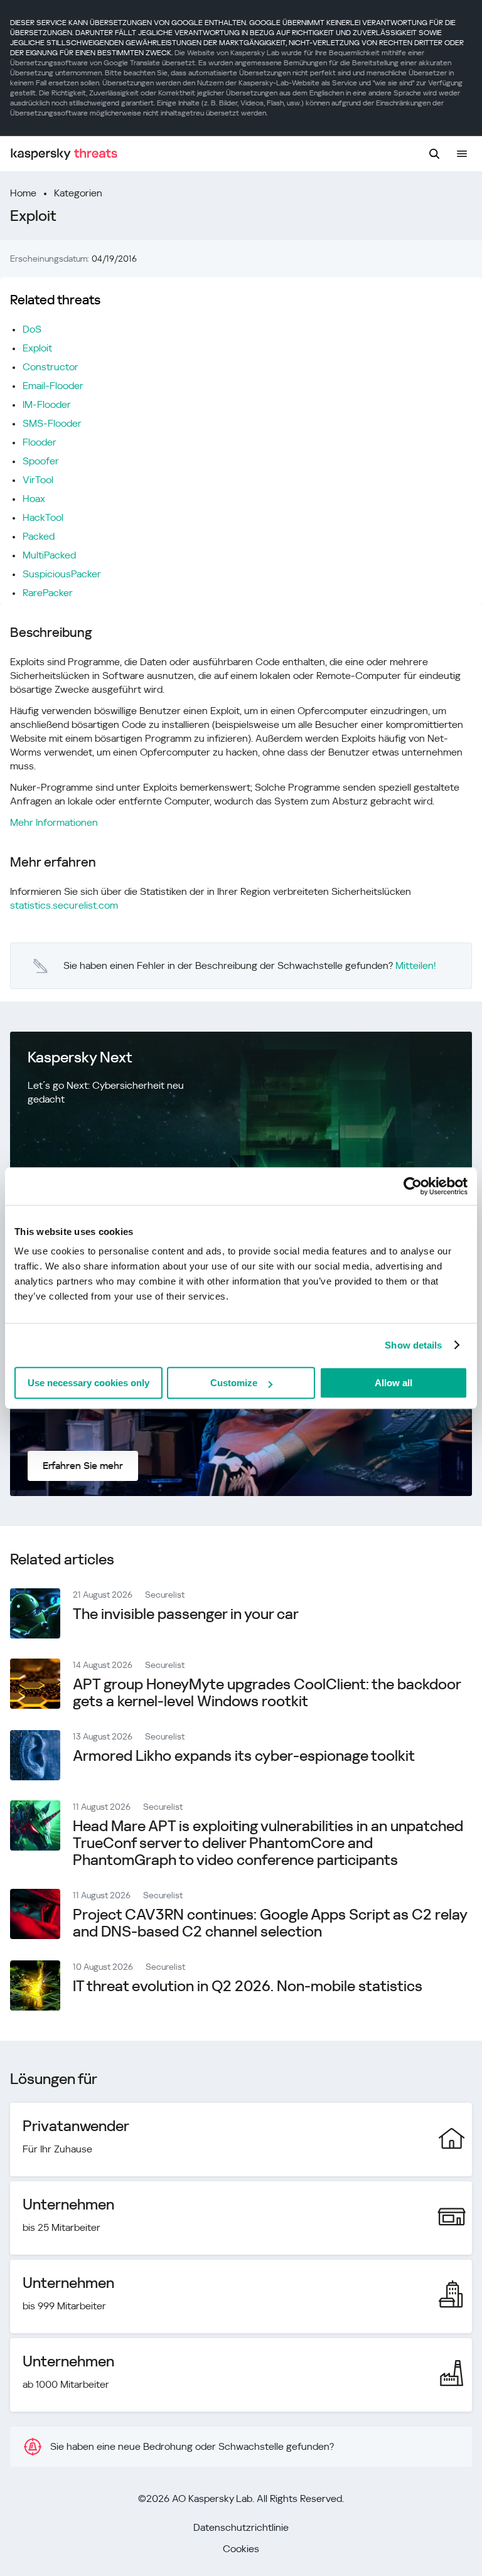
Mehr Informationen (54, 822)
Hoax (34, 499)
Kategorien (78, 193)
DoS (32, 329)
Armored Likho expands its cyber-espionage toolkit (244, 1756)
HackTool (43, 517)
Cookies (241, 2549)
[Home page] (64, 154)
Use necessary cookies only (88, 1383)
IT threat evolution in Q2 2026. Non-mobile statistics (248, 1986)
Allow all (394, 1383)
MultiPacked (49, 555)
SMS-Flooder (52, 423)
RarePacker (48, 593)
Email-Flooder (53, 386)
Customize (234, 1383)
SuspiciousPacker (62, 574)
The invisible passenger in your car (186, 1614)
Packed (39, 536)
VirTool (38, 480)
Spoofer (41, 461)
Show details (413, 1345)
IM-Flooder (47, 404)
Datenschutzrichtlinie (241, 2527)
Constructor (51, 367)
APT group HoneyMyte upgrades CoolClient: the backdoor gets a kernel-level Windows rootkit (267, 1693)
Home (23, 193)
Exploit (37, 348)
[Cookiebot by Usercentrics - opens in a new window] (413, 1186)
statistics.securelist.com (64, 905)
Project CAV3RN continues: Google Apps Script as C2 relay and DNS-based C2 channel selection (270, 1923)
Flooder (40, 442)
